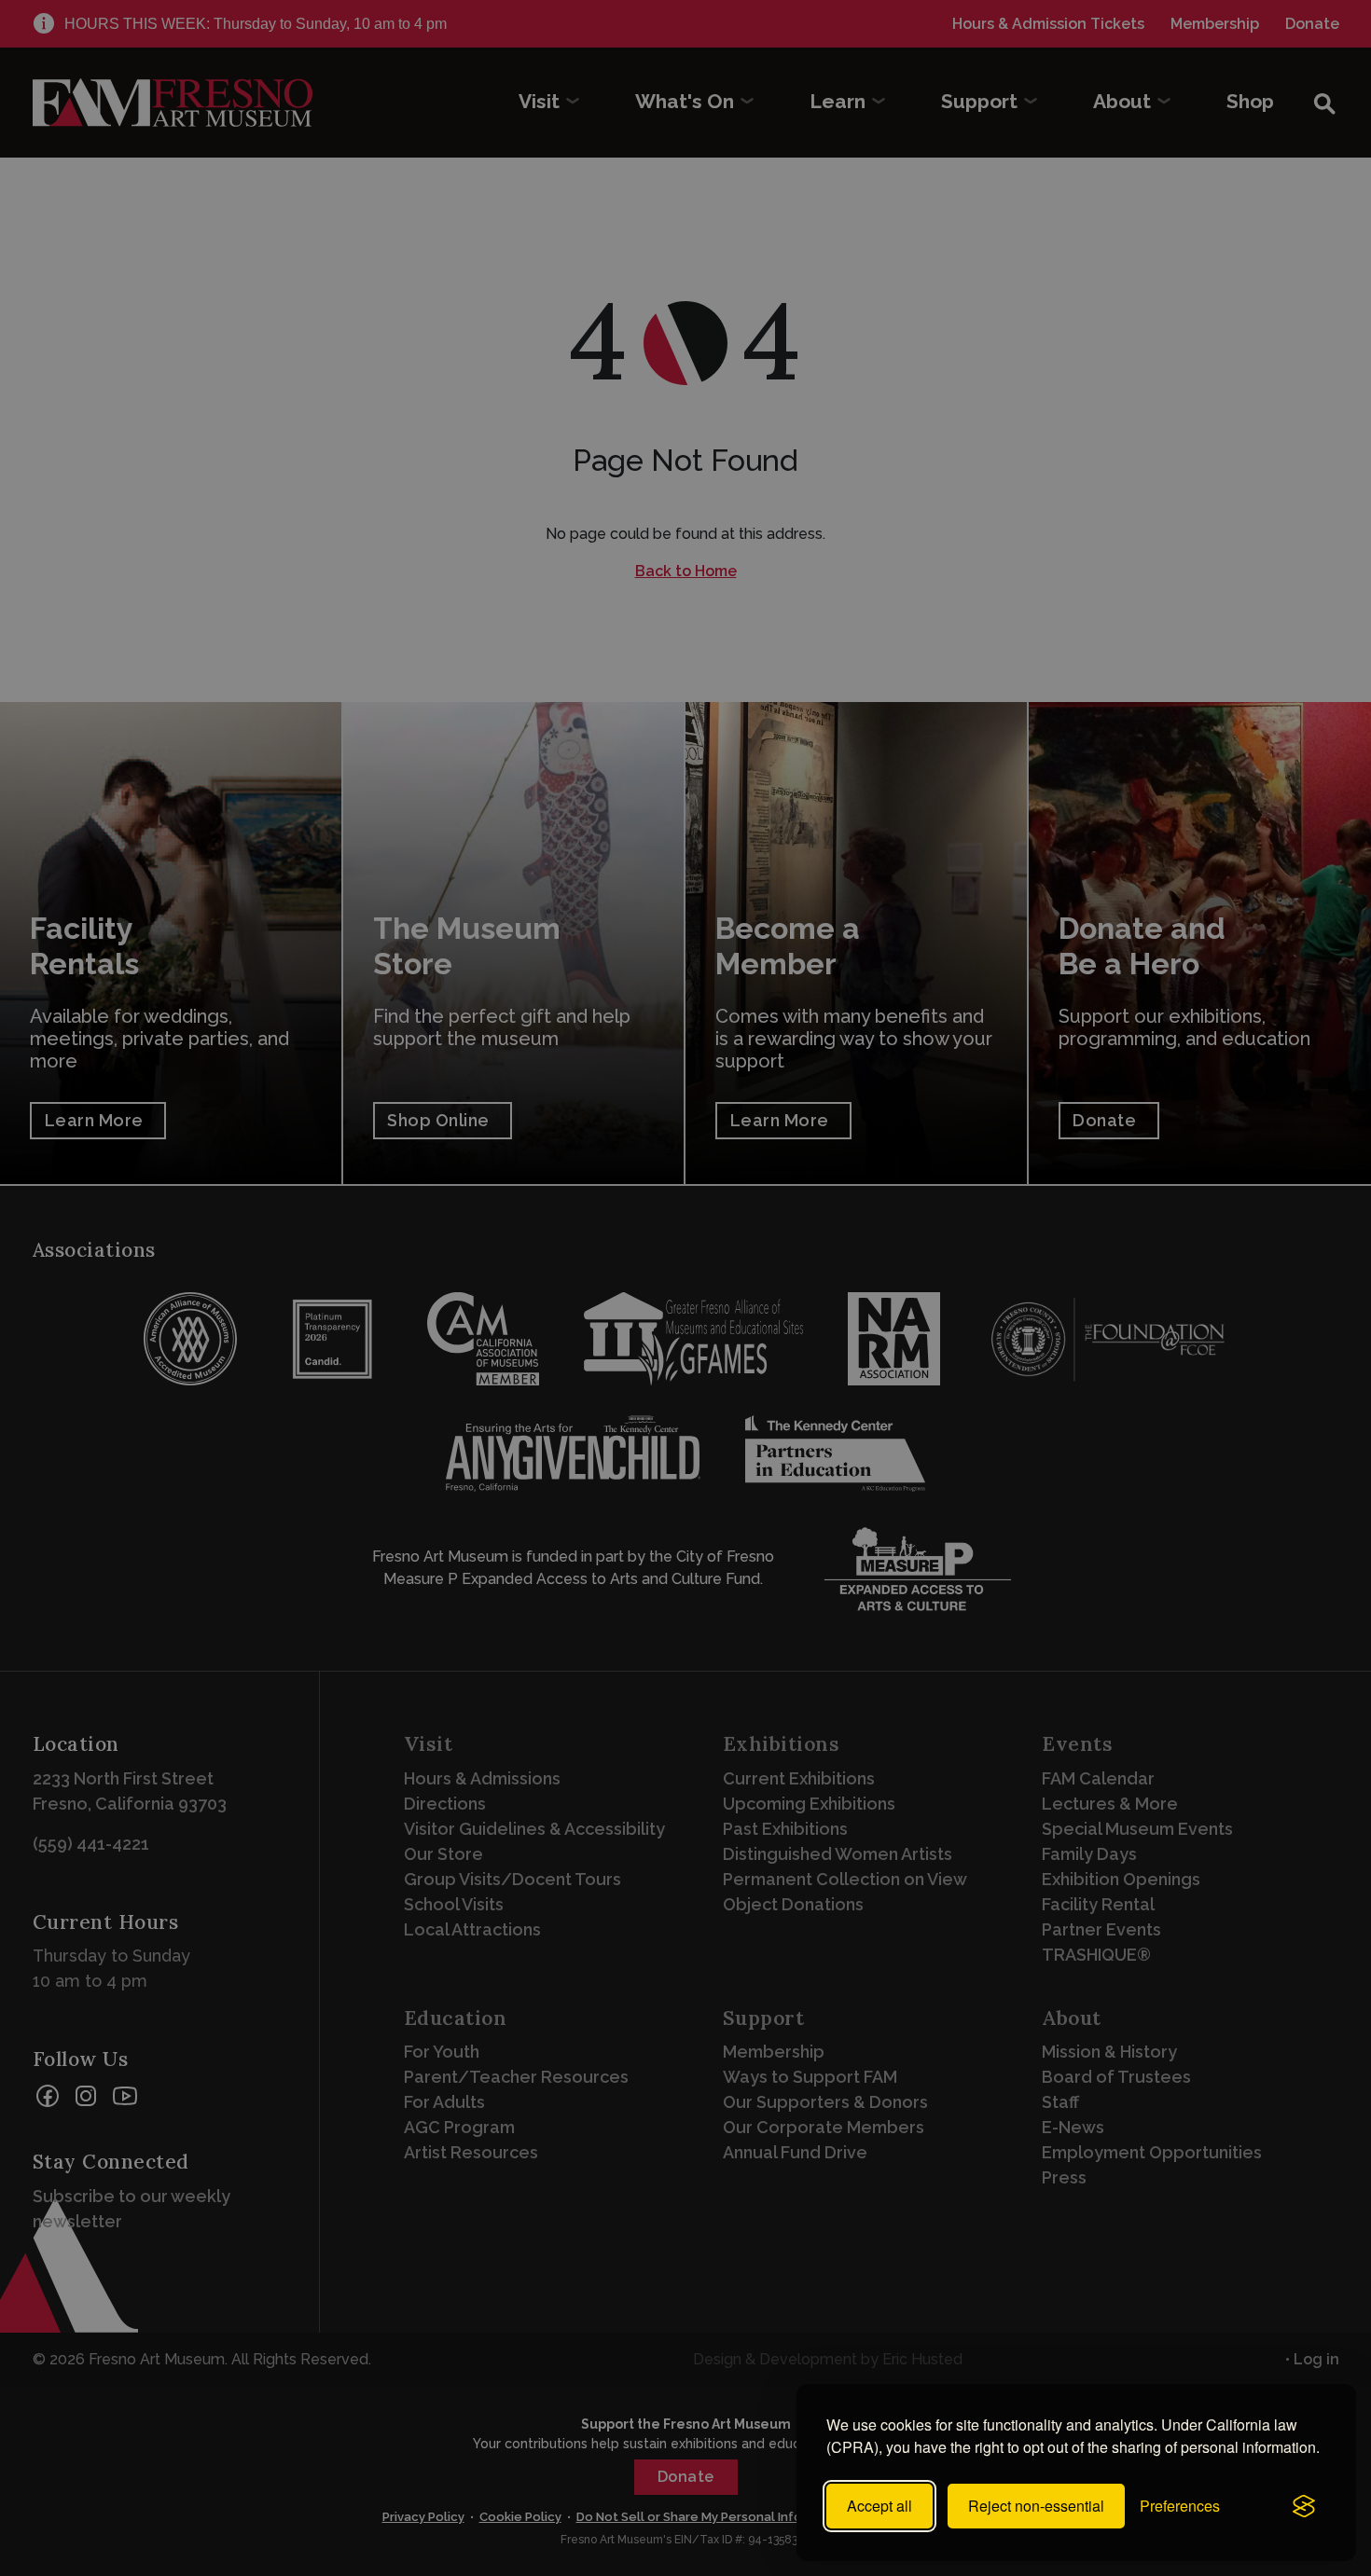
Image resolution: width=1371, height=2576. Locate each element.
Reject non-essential (1036, 2506)
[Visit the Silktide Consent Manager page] (1304, 2506)
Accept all (879, 2506)
